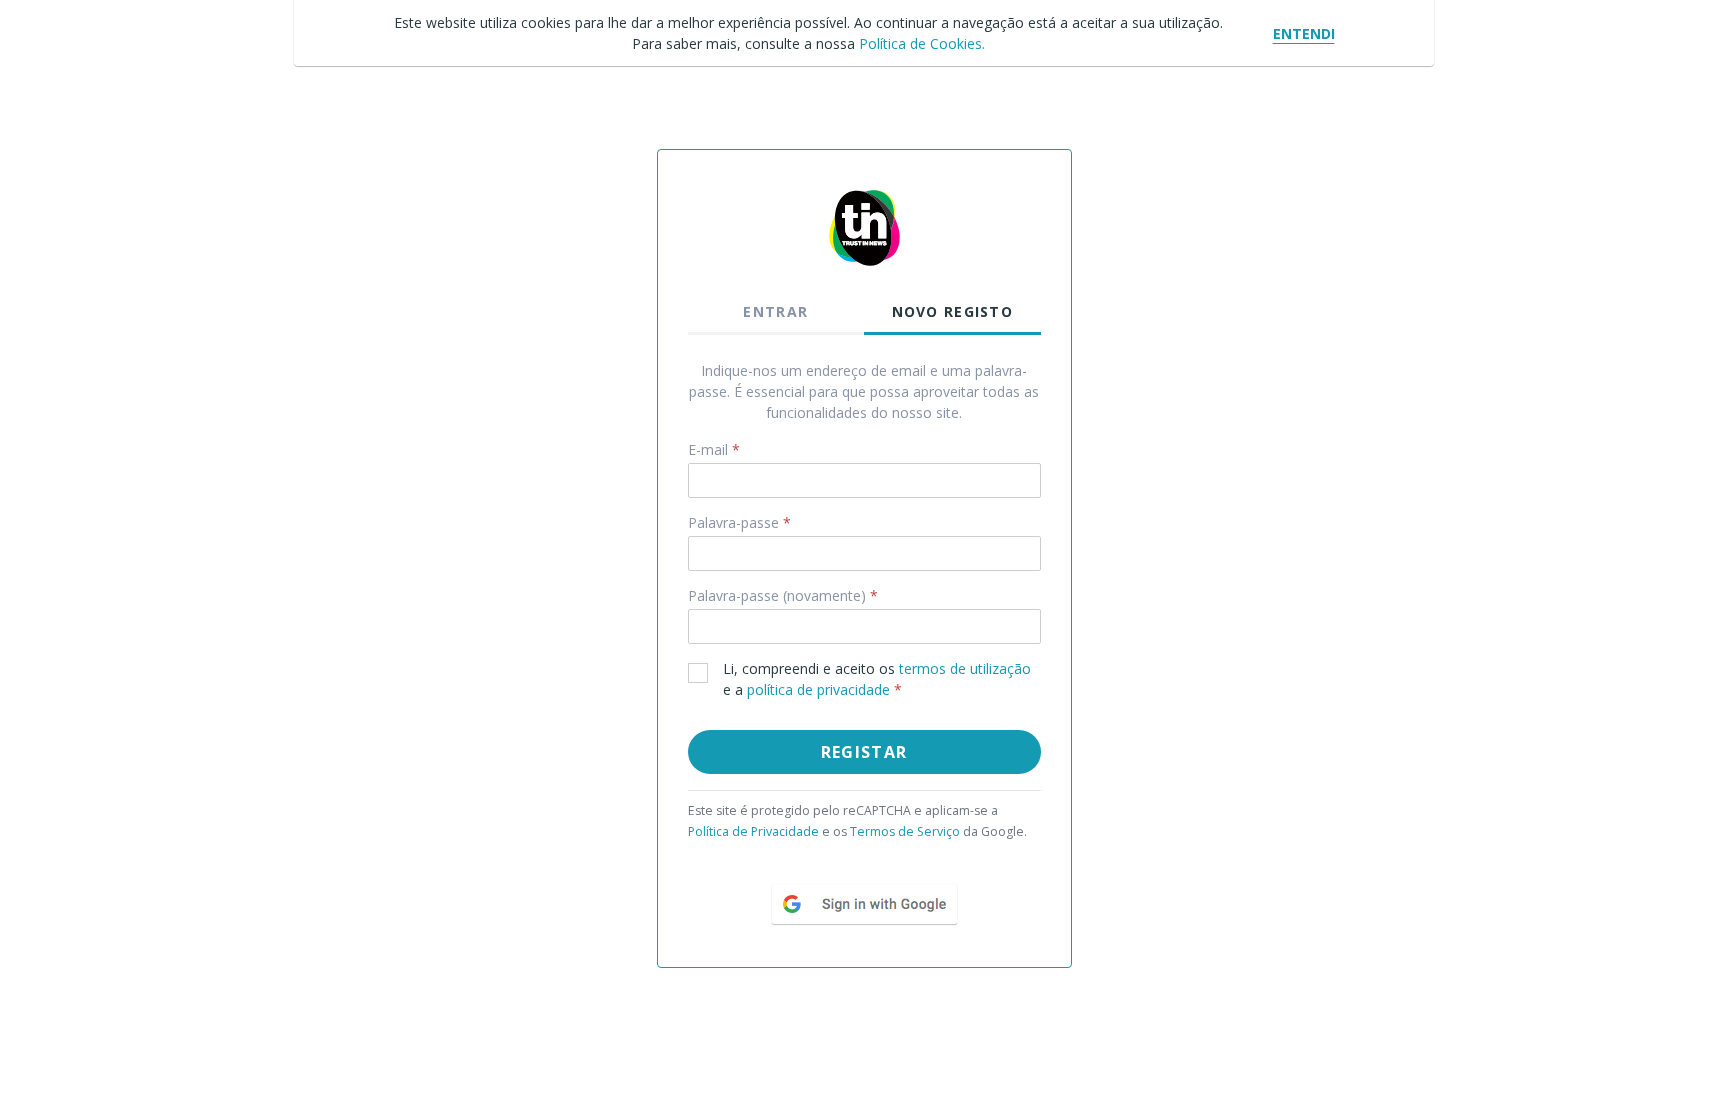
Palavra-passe (739, 522)
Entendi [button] (1304, 33)
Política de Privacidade (753, 831)
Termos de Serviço (905, 831)
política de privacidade (820, 689)
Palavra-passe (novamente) (783, 595)
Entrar (775, 311)
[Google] (864, 902)
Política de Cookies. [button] (922, 43)
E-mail (714, 449)
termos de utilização (965, 668)
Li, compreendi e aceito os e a (877, 679)
